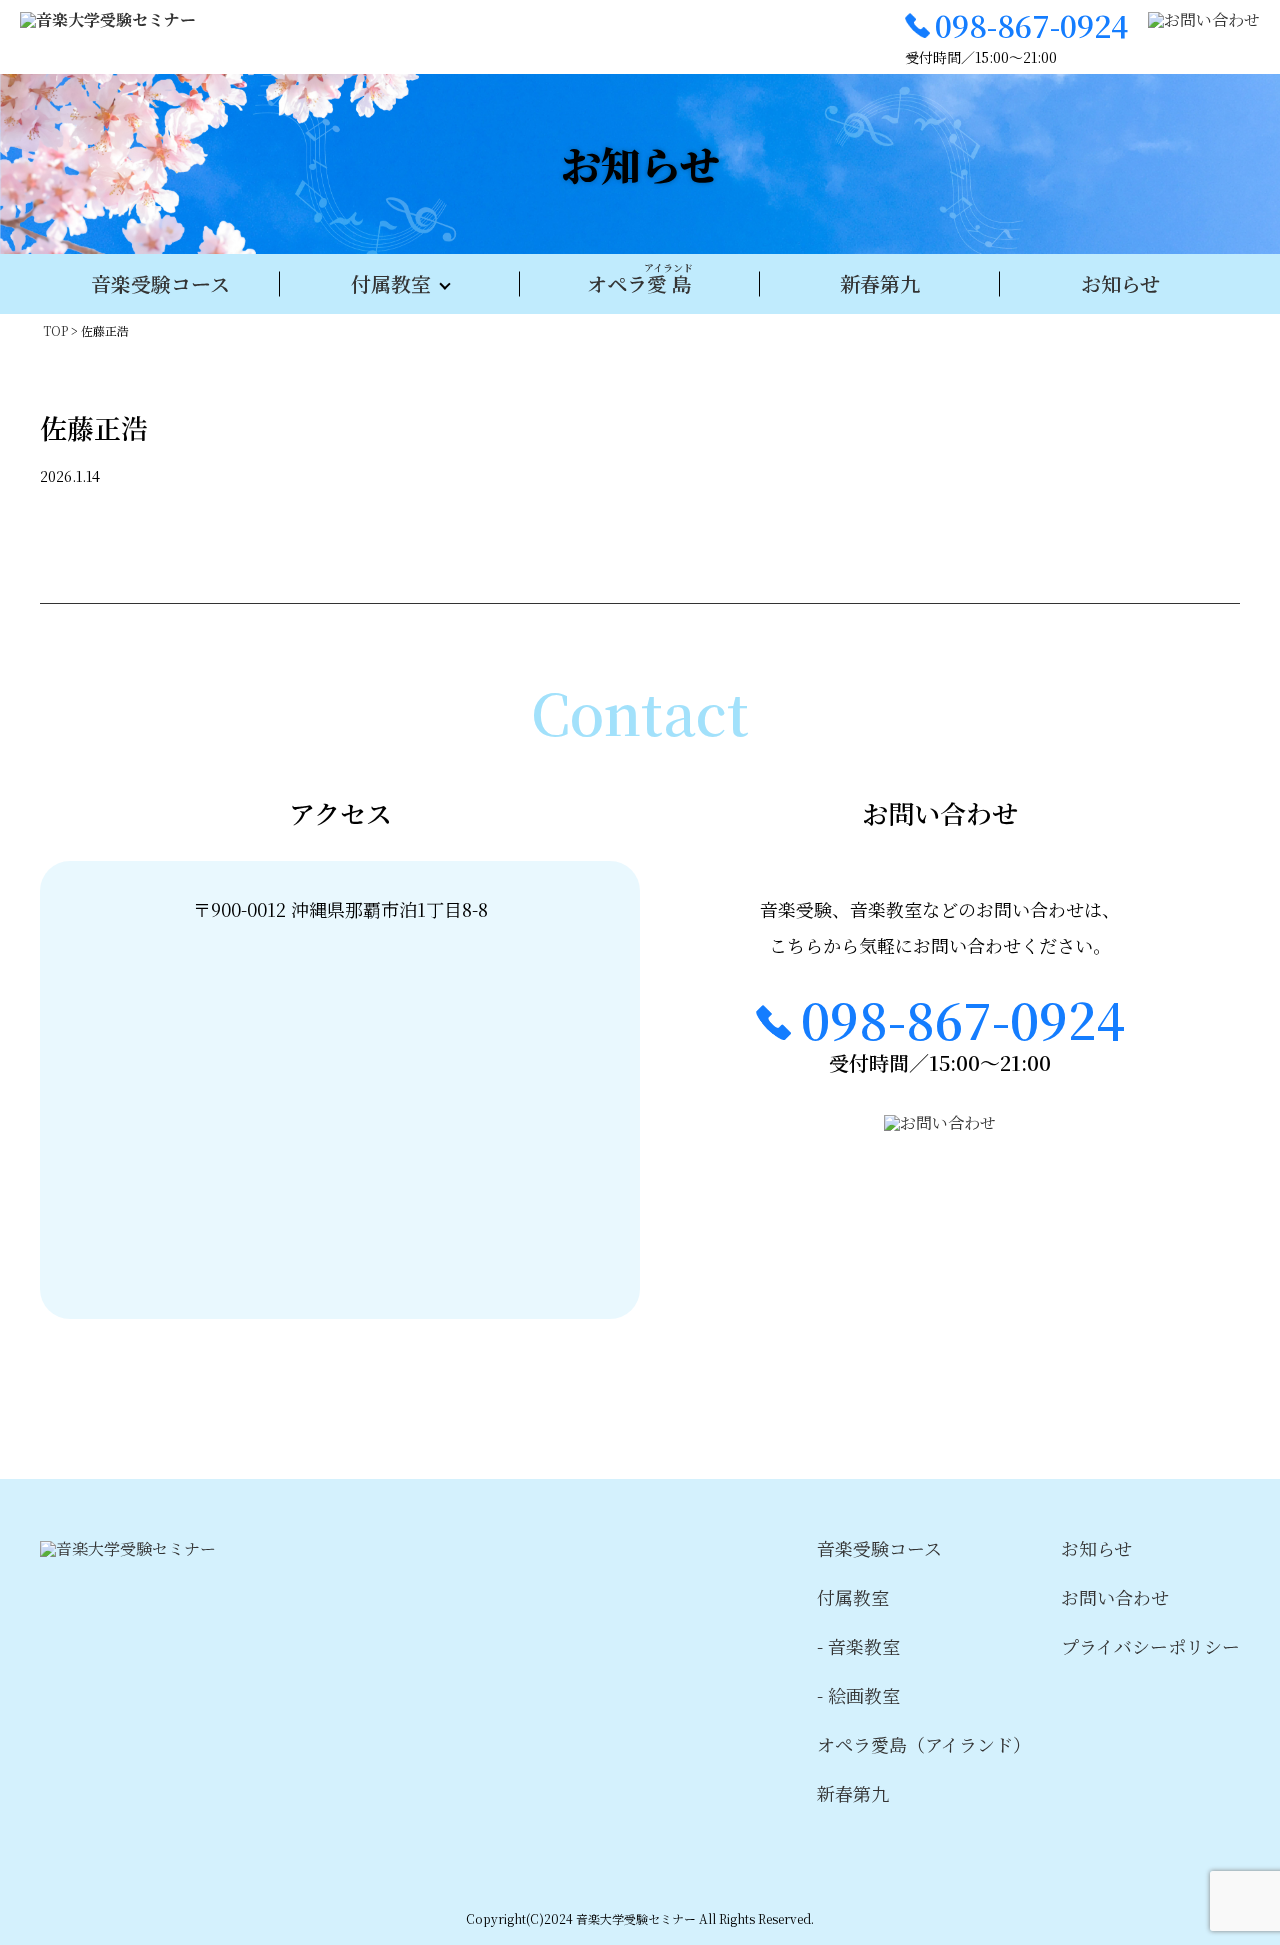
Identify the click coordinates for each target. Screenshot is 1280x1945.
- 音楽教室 (858, 1646)
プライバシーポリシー (1150, 1646)
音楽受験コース (160, 283)
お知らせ (1120, 283)
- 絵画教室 (858, 1695)
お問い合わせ (1115, 1597)
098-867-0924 (1031, 25)
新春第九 (880, 283)
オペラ (640, 279)
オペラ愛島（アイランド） (924, 1744)
